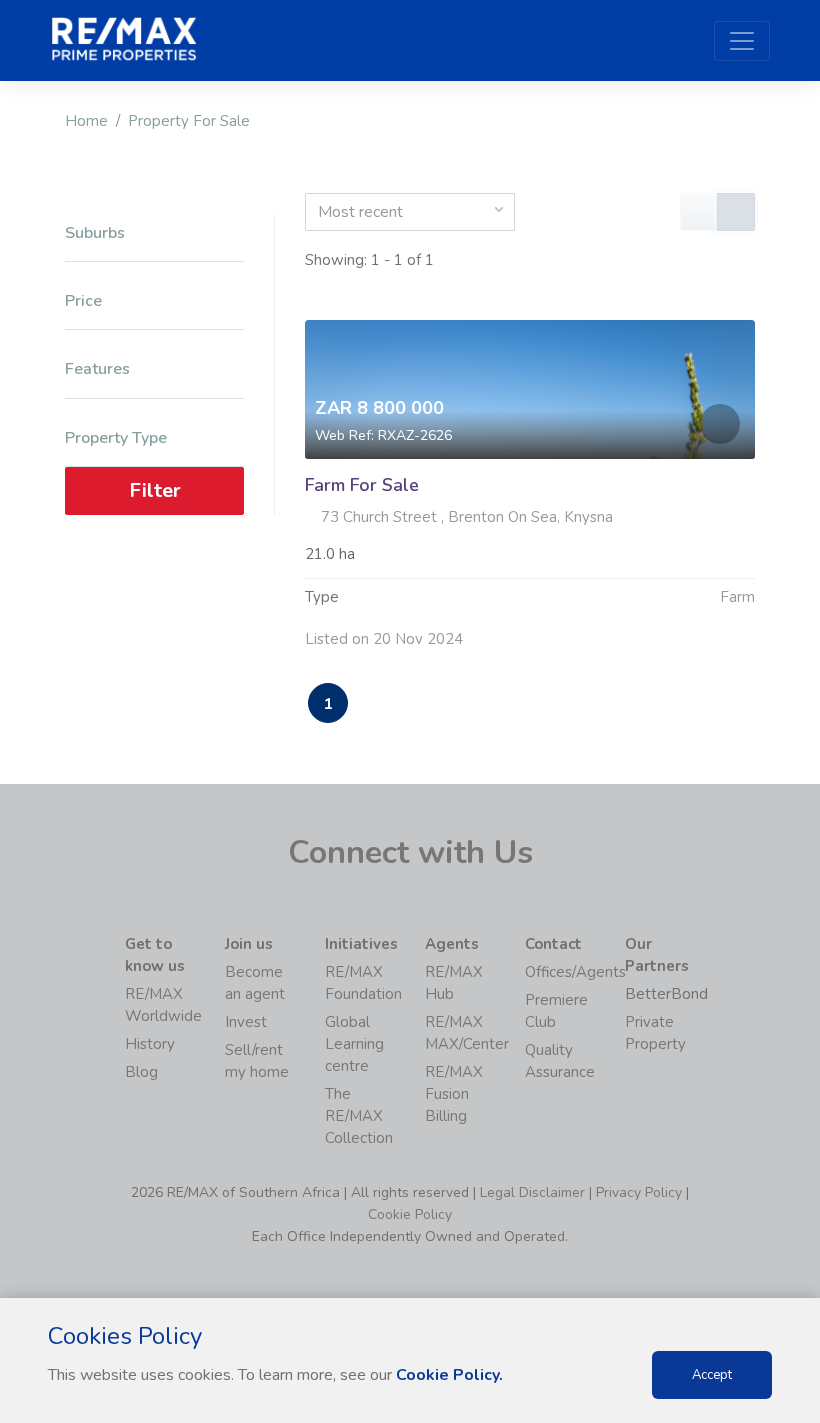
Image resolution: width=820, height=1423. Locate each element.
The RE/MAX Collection (359, 1116)
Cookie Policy (410, 1214)
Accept (712, 1375)
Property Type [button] (116, 438)
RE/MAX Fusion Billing (454, 1094)
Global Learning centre (354, 1044)
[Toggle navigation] (742, 41)
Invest (246, 1022)
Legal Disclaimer (532, 1192)
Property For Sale (189, 121)
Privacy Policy (639, 1192)
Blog (141, 1072)
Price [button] (83, 301)
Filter (155, 490)
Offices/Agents (575, 972)
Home (86, 121)
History (150, 1044)
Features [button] (97, 369)
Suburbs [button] (95, 233)
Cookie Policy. (449, 1375)
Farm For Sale (362, 485)
